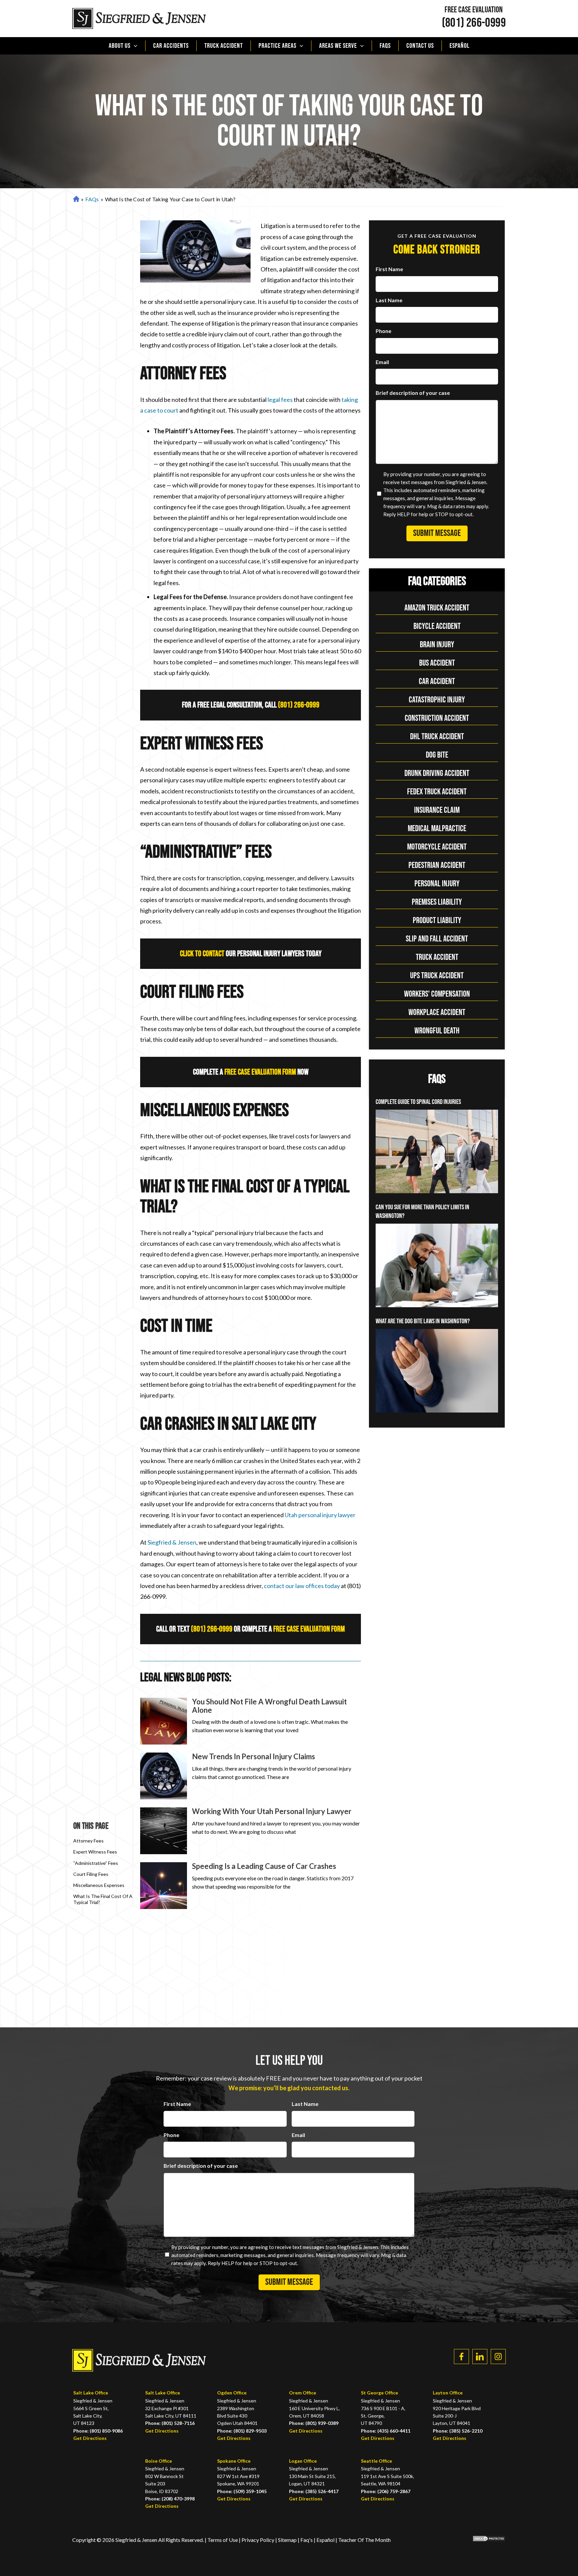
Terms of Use (223, 2540)
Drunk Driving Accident (437, 773)
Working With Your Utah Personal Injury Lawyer (272, 1811)
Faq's (307, 2540)
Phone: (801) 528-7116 (170, 2423)
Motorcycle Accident (437, 847)
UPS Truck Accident (437, 976)
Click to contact (202, 954)
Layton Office (448, 2393)
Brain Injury (437, 645)
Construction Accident (437, 718)
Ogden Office (232, 2393)
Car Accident (437, 682)
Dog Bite (437, 755)
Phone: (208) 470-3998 (170, 2499)
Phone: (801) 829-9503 (242, 2431)
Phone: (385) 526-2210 (458, 2431)
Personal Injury (437, 884)
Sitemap (287, 2540)
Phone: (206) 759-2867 (386, 2491)
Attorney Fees (88, 1841)
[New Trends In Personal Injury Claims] (164, 1776)
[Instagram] (498, 2357)
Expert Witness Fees (95, 1852)
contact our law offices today (302, 1586)
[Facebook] (461, 2357)
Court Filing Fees (91, 1874)
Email (382, 362)
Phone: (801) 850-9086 (98, 2431)
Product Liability (437, 921)
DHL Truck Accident (437, 737)
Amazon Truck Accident (437, 608)
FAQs (385, 46)
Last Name (389, 300)
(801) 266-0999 (474, 23)
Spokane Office (234, 2461)
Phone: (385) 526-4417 (314, 2491)
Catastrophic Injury (437, 700)
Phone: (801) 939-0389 (314, 2423)
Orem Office (303, 2393)
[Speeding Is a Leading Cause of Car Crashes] (164, 1886)
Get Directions (90, 2438)
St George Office (379, 2393)
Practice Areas (277, 46)
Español (460, 46)
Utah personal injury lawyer (320, 1515)
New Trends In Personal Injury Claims (254, 1756)
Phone (383, 331)
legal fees (280, 400)
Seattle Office (376, 2461)
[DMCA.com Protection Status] (484, 2540)
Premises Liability (437, 902)
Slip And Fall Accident (437, 939)
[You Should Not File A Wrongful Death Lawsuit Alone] (164, 1721)
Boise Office (159, 2461)
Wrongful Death (437, 1031)
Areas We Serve (338, 46)
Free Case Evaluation (474, 10)
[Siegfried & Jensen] (139, 19)
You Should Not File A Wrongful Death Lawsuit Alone (269, 1706)
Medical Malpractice (437, 829)
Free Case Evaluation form (260, 1072)
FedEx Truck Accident (437, 792)
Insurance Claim (437, 810)
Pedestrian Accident (437, 865)
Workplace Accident (437, 1013)
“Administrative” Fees (96, 1863)
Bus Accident (437, 663)
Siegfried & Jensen (172, 1542)
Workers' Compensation (437, 994)
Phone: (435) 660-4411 (386, 2431)
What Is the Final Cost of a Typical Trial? (103, 1899)
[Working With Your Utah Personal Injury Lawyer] (164, 1831)
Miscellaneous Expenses (99, 1885)
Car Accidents (171, 46)
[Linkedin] (480, 2357)
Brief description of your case (413, 393)
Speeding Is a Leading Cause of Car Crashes (264, 1866)
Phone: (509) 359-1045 (242, 2491)
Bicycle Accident (437, 626)
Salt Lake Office (91, 2393)
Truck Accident (224, 46)
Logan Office (303, 2461)
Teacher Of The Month (364, 2540)
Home (75, 199)
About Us (120, 46)
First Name (389, 269)
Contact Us (420, 46)
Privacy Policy (258, 2540)
